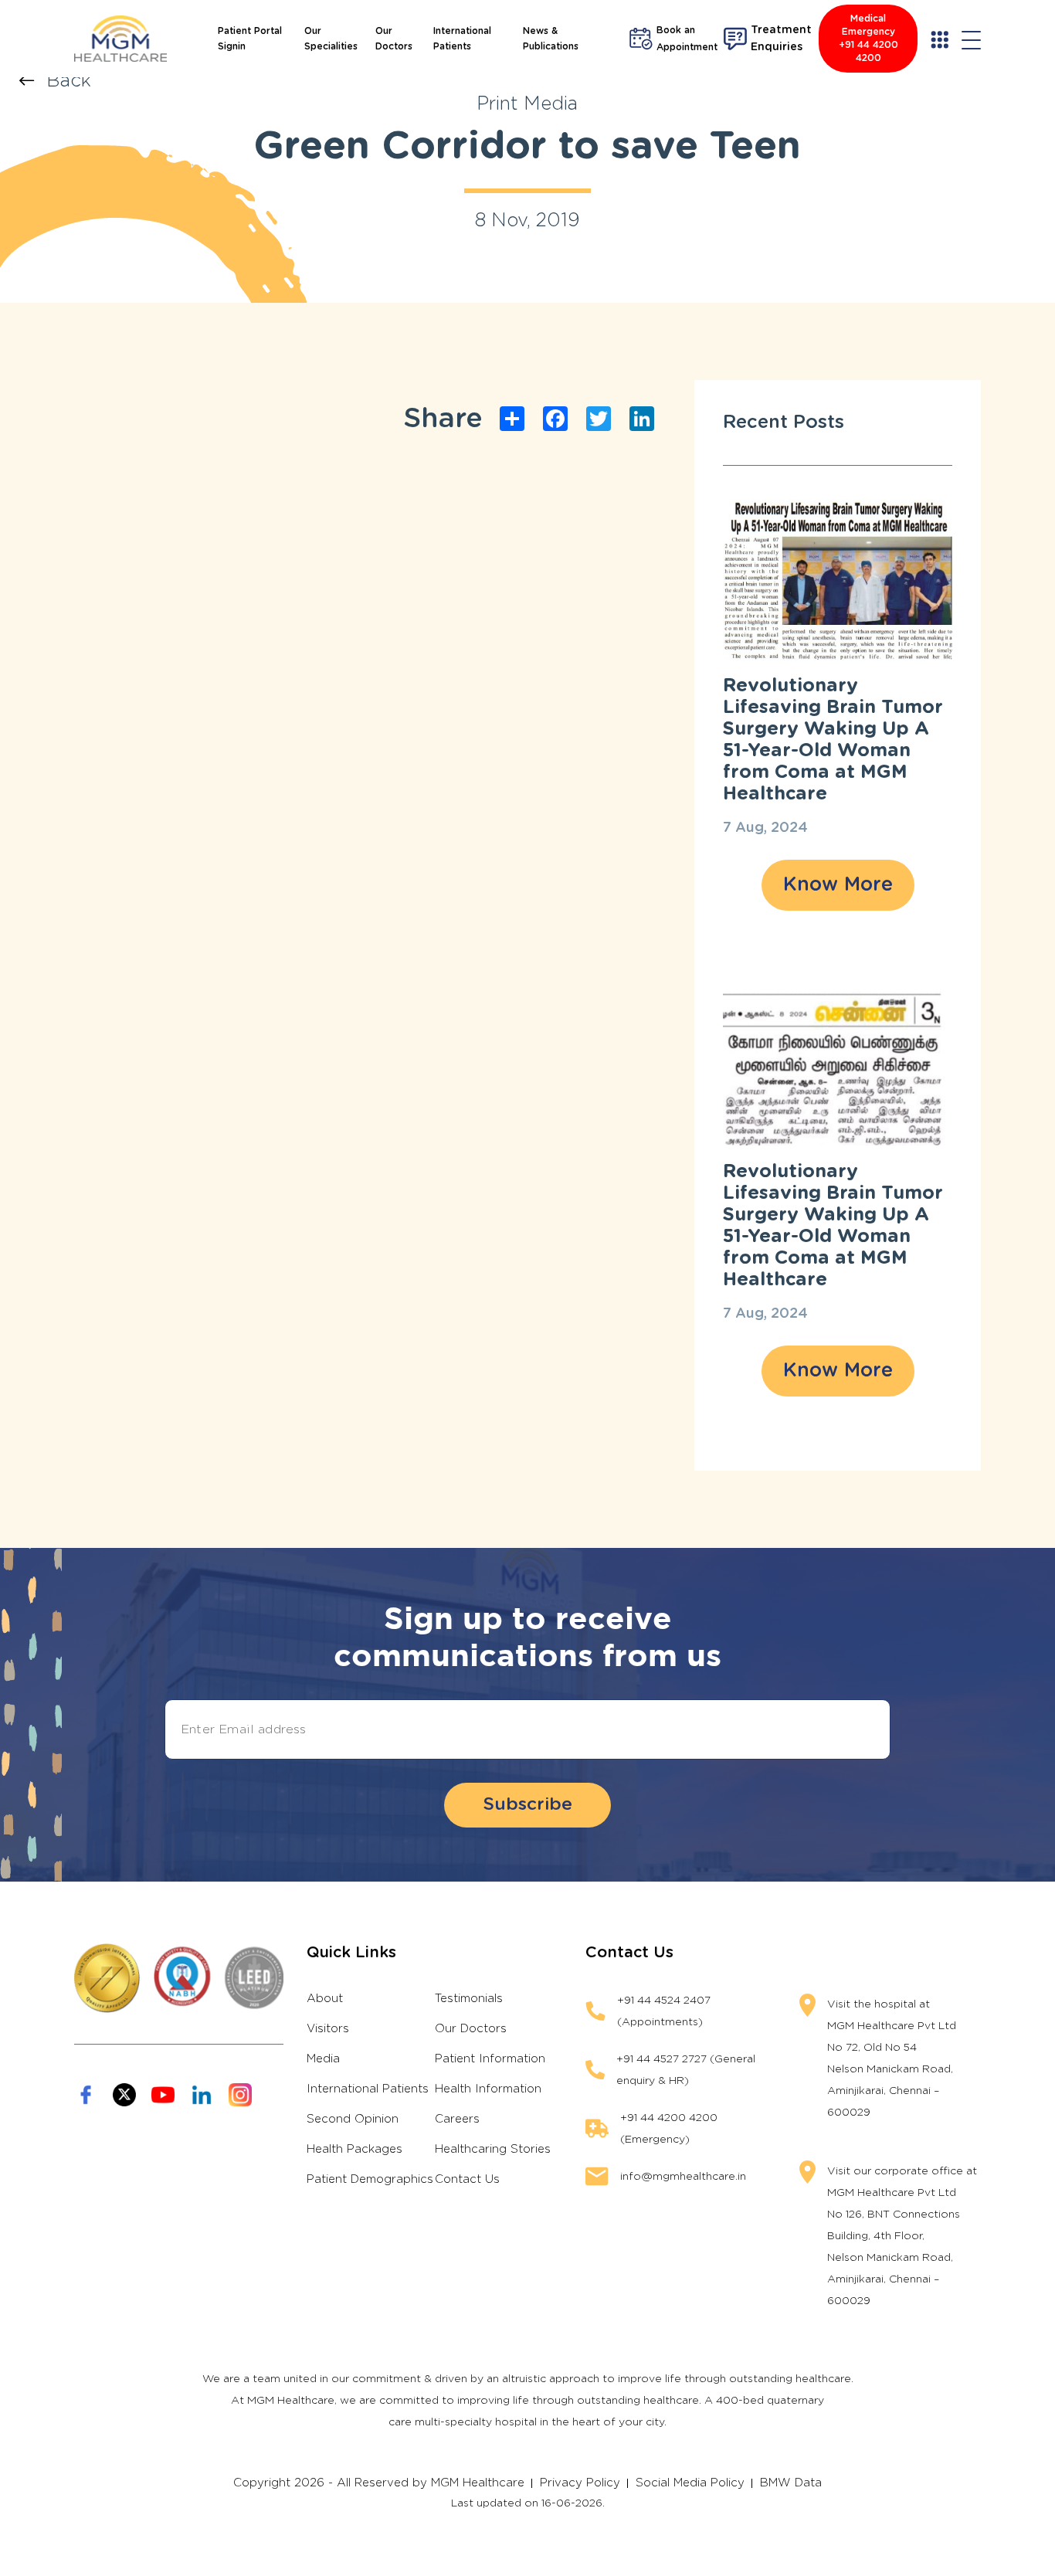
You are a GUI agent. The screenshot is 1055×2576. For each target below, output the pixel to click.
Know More (838, 885)
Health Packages (354, 2149)
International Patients (462, 39)
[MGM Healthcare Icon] (179, 1978)
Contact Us (467, 2179)
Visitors (328, 2029)
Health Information (488, 2089)
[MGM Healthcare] (120, 39)
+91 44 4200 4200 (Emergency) (669, 2129)
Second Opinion (353, 2119)
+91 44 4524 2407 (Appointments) (664, 2011)
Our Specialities (331, 39)
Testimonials (469, 1999)
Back (69, 81)
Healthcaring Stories (493, 2149)
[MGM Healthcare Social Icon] (86, 2095)
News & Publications (551, 39)
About (325, 1999)
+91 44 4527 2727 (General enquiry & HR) (686, 2070)
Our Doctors (394, 39)
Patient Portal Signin (250, 39)
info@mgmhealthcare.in (683, 2177)
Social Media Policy (690, 2483)
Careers (457, 2119)
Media (323, 2059)
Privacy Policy (580, 2483)
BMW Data (791, 2483)
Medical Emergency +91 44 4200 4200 (868, 38)
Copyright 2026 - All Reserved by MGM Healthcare (379, 2483)
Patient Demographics (370, 2179)
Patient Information (490, 2059)
